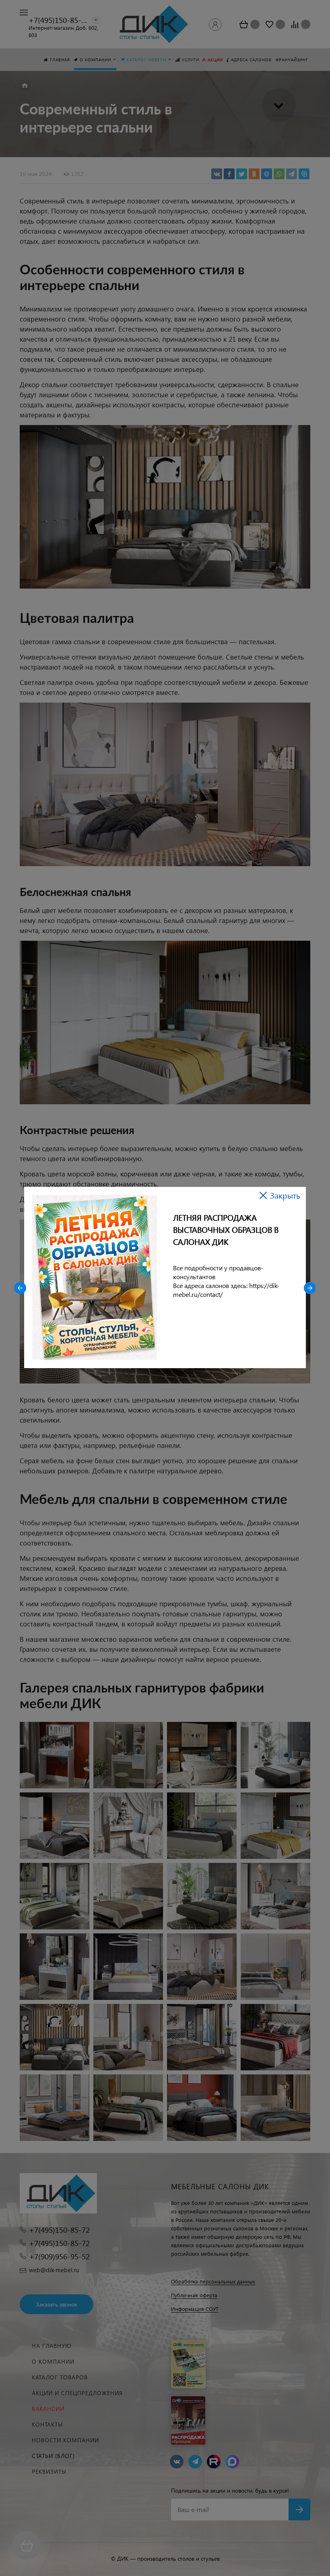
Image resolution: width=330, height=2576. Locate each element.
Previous (20, 1288)
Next (310, 1288)
